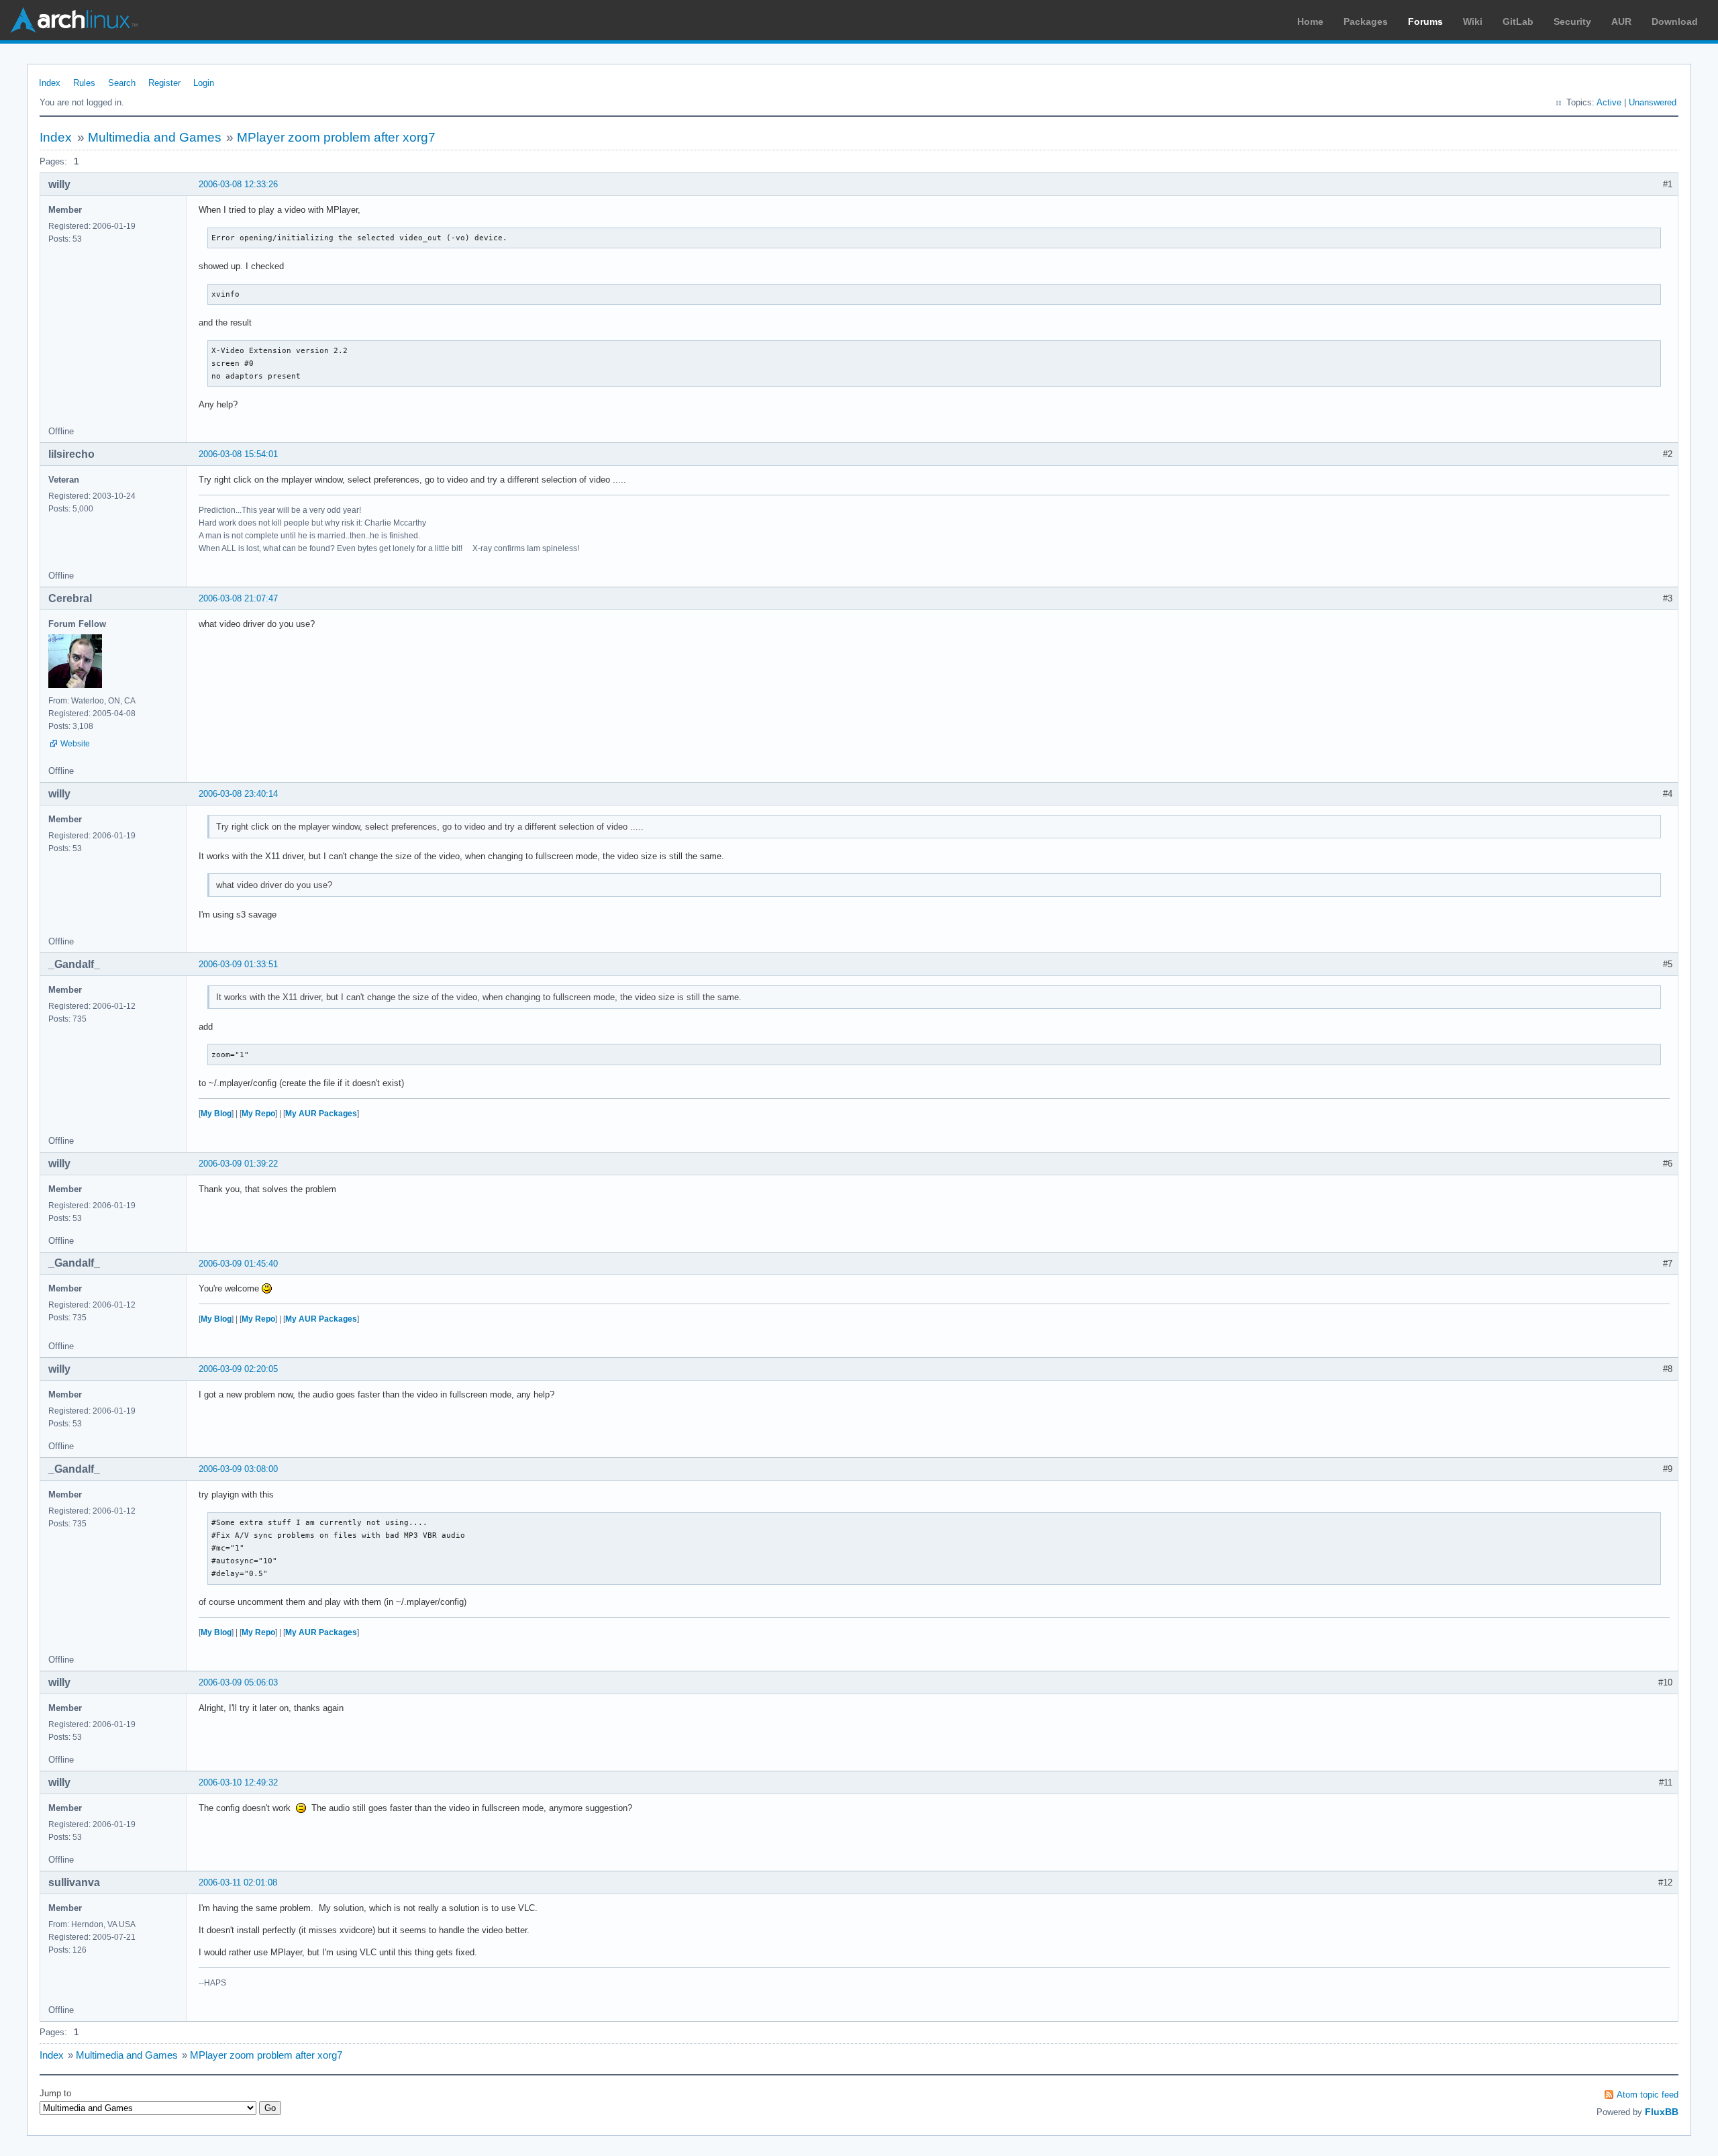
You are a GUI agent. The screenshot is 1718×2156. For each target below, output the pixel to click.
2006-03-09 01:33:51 (238, 964)
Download (1675, 21)
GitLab (1518, 21)
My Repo (258, 1114)
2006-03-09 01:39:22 (238, 1164)
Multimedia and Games (155, 137)
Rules (84, 83)
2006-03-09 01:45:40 (238, 1264)
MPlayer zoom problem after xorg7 (336, 137)
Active (1609, 102)
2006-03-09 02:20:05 (238, 1369)
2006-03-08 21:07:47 (238, 598)
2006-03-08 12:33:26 (238, 184)
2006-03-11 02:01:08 (238, 1882)
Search (122, 83)
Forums (1425, 21)
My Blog (216, 1114)
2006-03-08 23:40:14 (238, 794)
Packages (1366, 21)
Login (204, 83)
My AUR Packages (321, 1114)
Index (50, 83)
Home (1310, 21)
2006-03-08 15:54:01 (238, 454)
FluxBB (1662, 2112)
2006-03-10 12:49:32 (238, 1782)
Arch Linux (74, 20)
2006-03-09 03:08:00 (238, 1469)
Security (1572, 21)
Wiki (1473, 21)
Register (164, 83)
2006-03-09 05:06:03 (238, 1682)
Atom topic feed (1648, 2095)
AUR (1621, 21)
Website (75, 744)
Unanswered (1653, 102)
